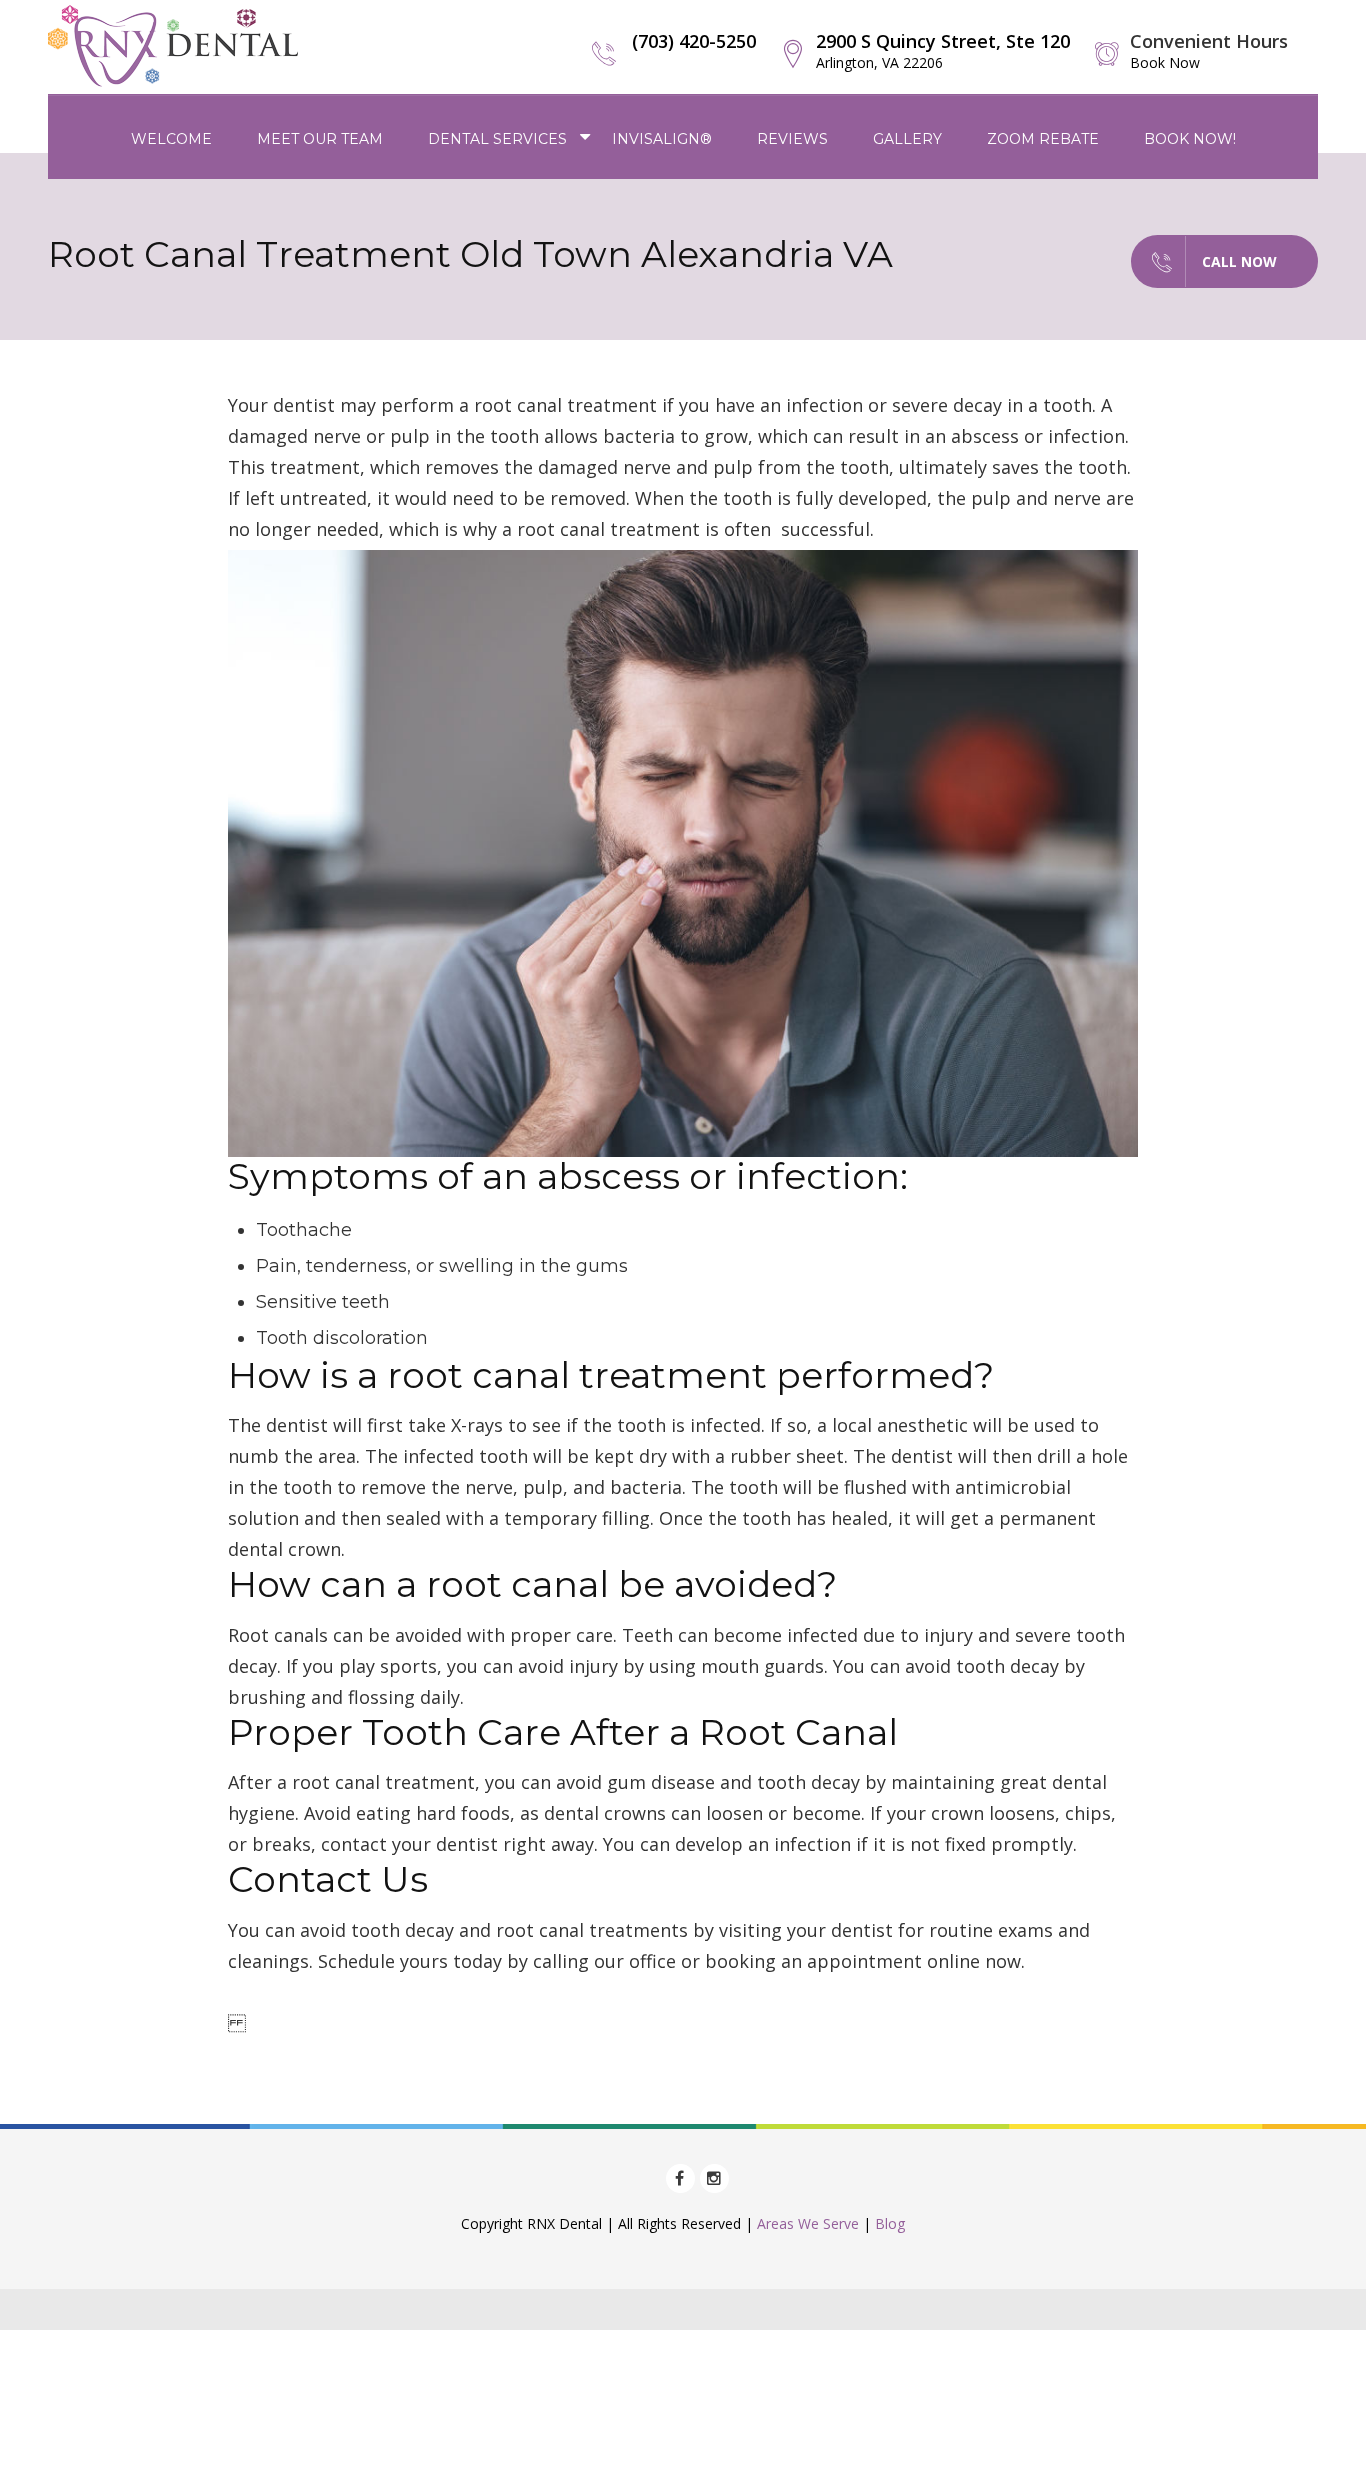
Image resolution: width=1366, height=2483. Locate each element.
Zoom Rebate (1043, 139)
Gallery (907, 139)
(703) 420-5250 (694, 41)
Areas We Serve (808, 2223)
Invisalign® (662, 139)
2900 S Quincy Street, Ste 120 (943, 50)
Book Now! (1190, 139)
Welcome (171, 139)
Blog (890, 2223)
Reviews (792, 139)
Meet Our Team (320, 139)
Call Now (1239, 261)
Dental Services (497, 139)
